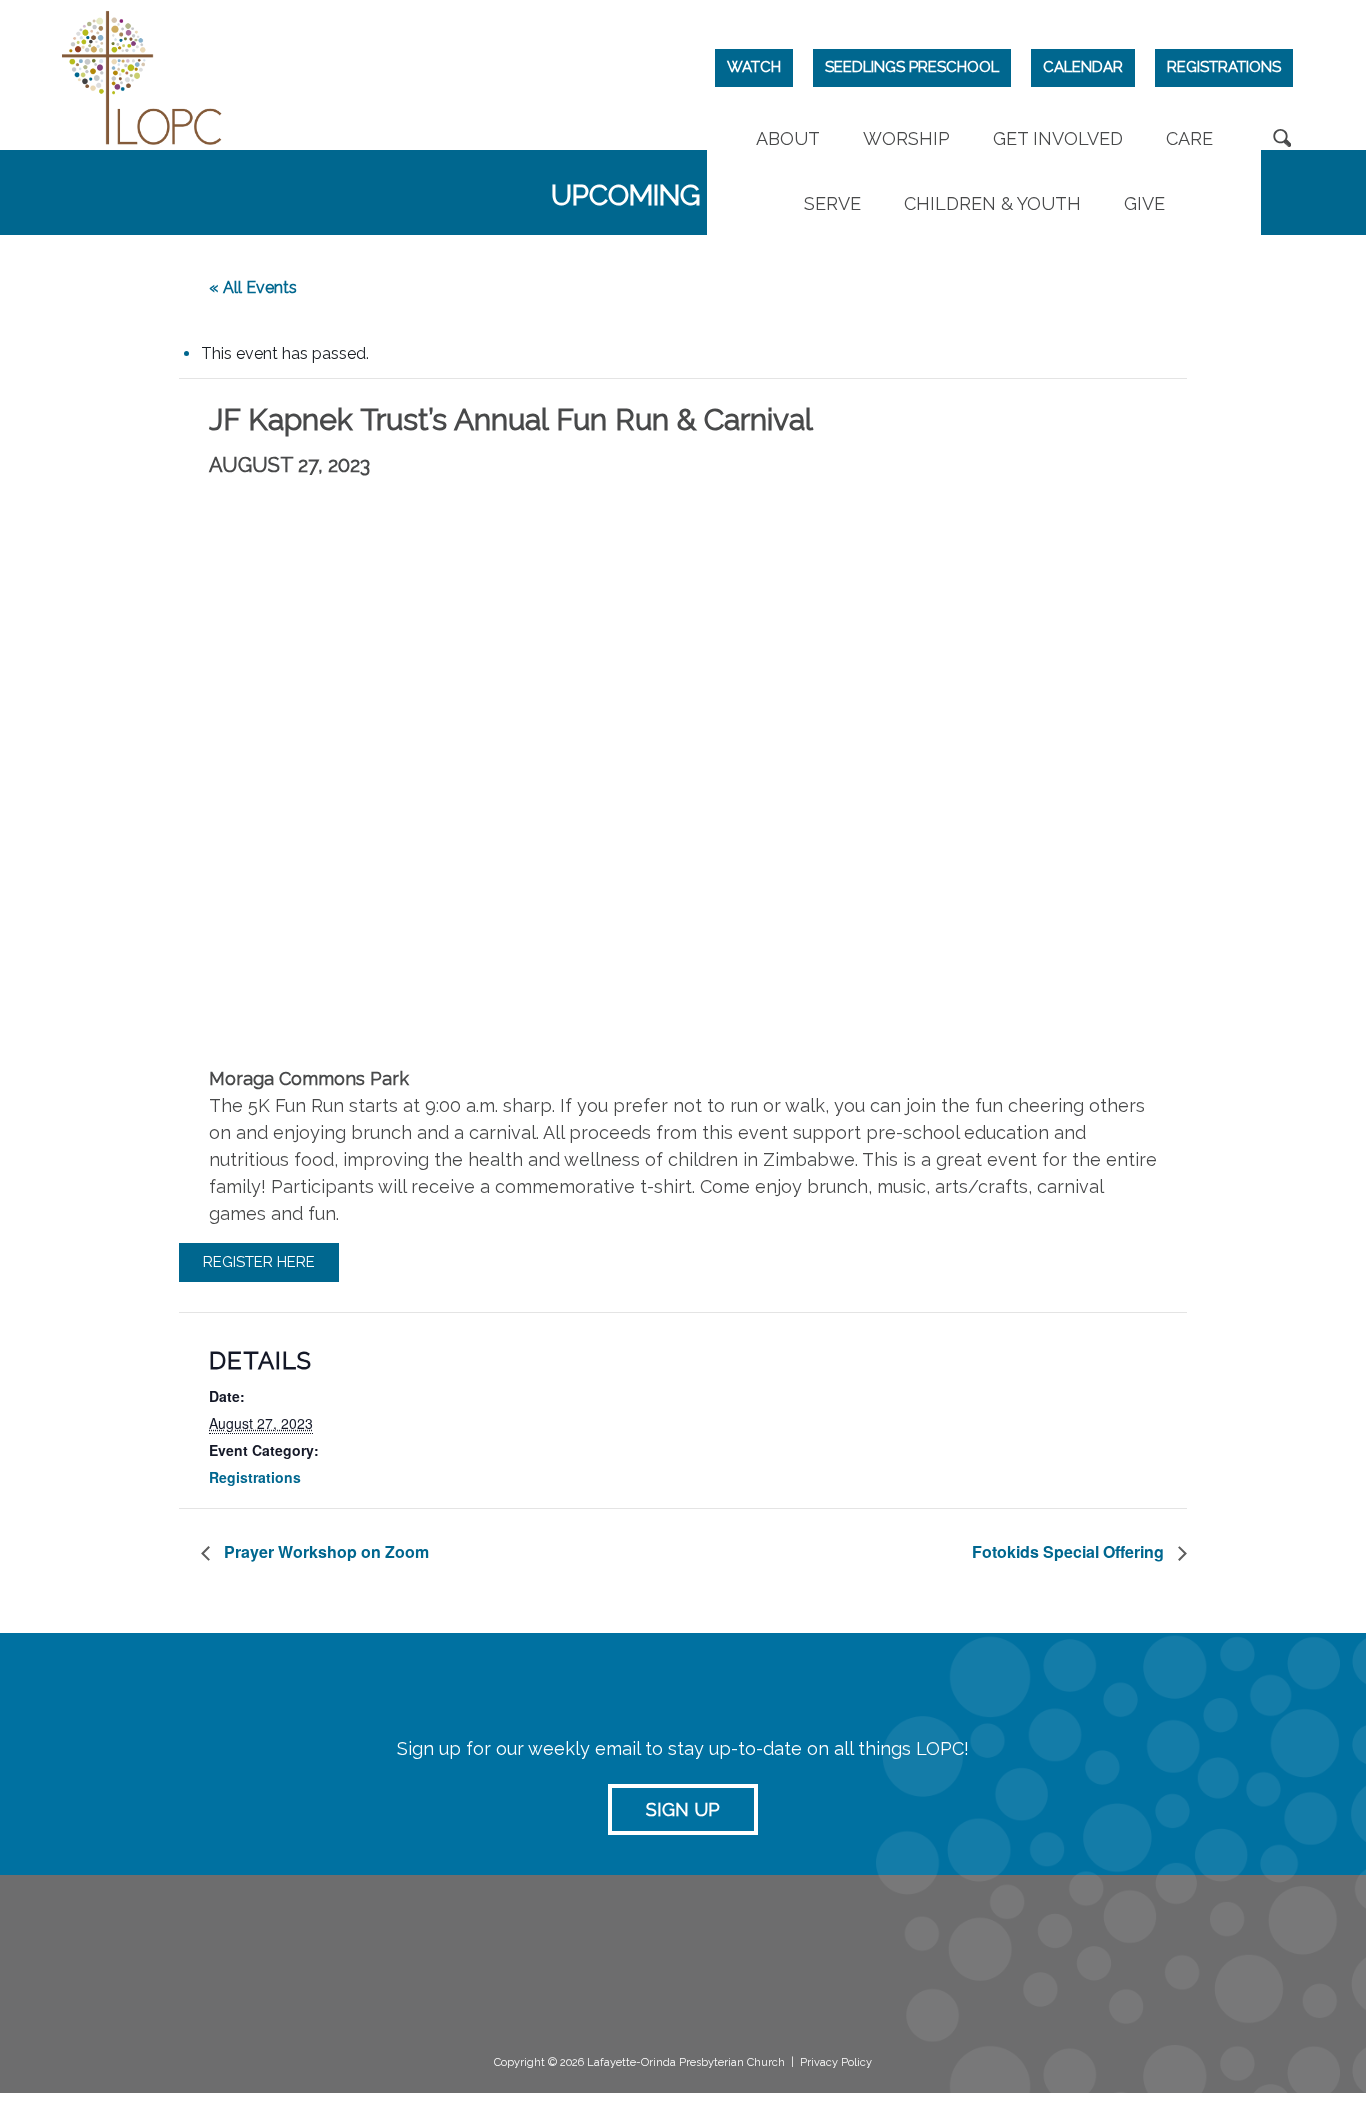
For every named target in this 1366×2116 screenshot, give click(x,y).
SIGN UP (683, 1809)
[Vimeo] (1154, 1960)
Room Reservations (884, 1953)
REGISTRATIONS (1224, 67)
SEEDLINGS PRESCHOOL (912, 67)
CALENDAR (1083, 67)
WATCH (754, 67)
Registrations (255, 1477)
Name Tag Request (884, 1973)
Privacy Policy (836, 2062)
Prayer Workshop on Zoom (324, 1551)
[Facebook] (1068, 1960)
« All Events (253, 287)
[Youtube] (1197, 1960)
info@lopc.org (179, 2029)
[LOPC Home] (142, 75)
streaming (681, 1952)
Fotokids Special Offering (1070, 1551)
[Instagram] (1111, 1960)
